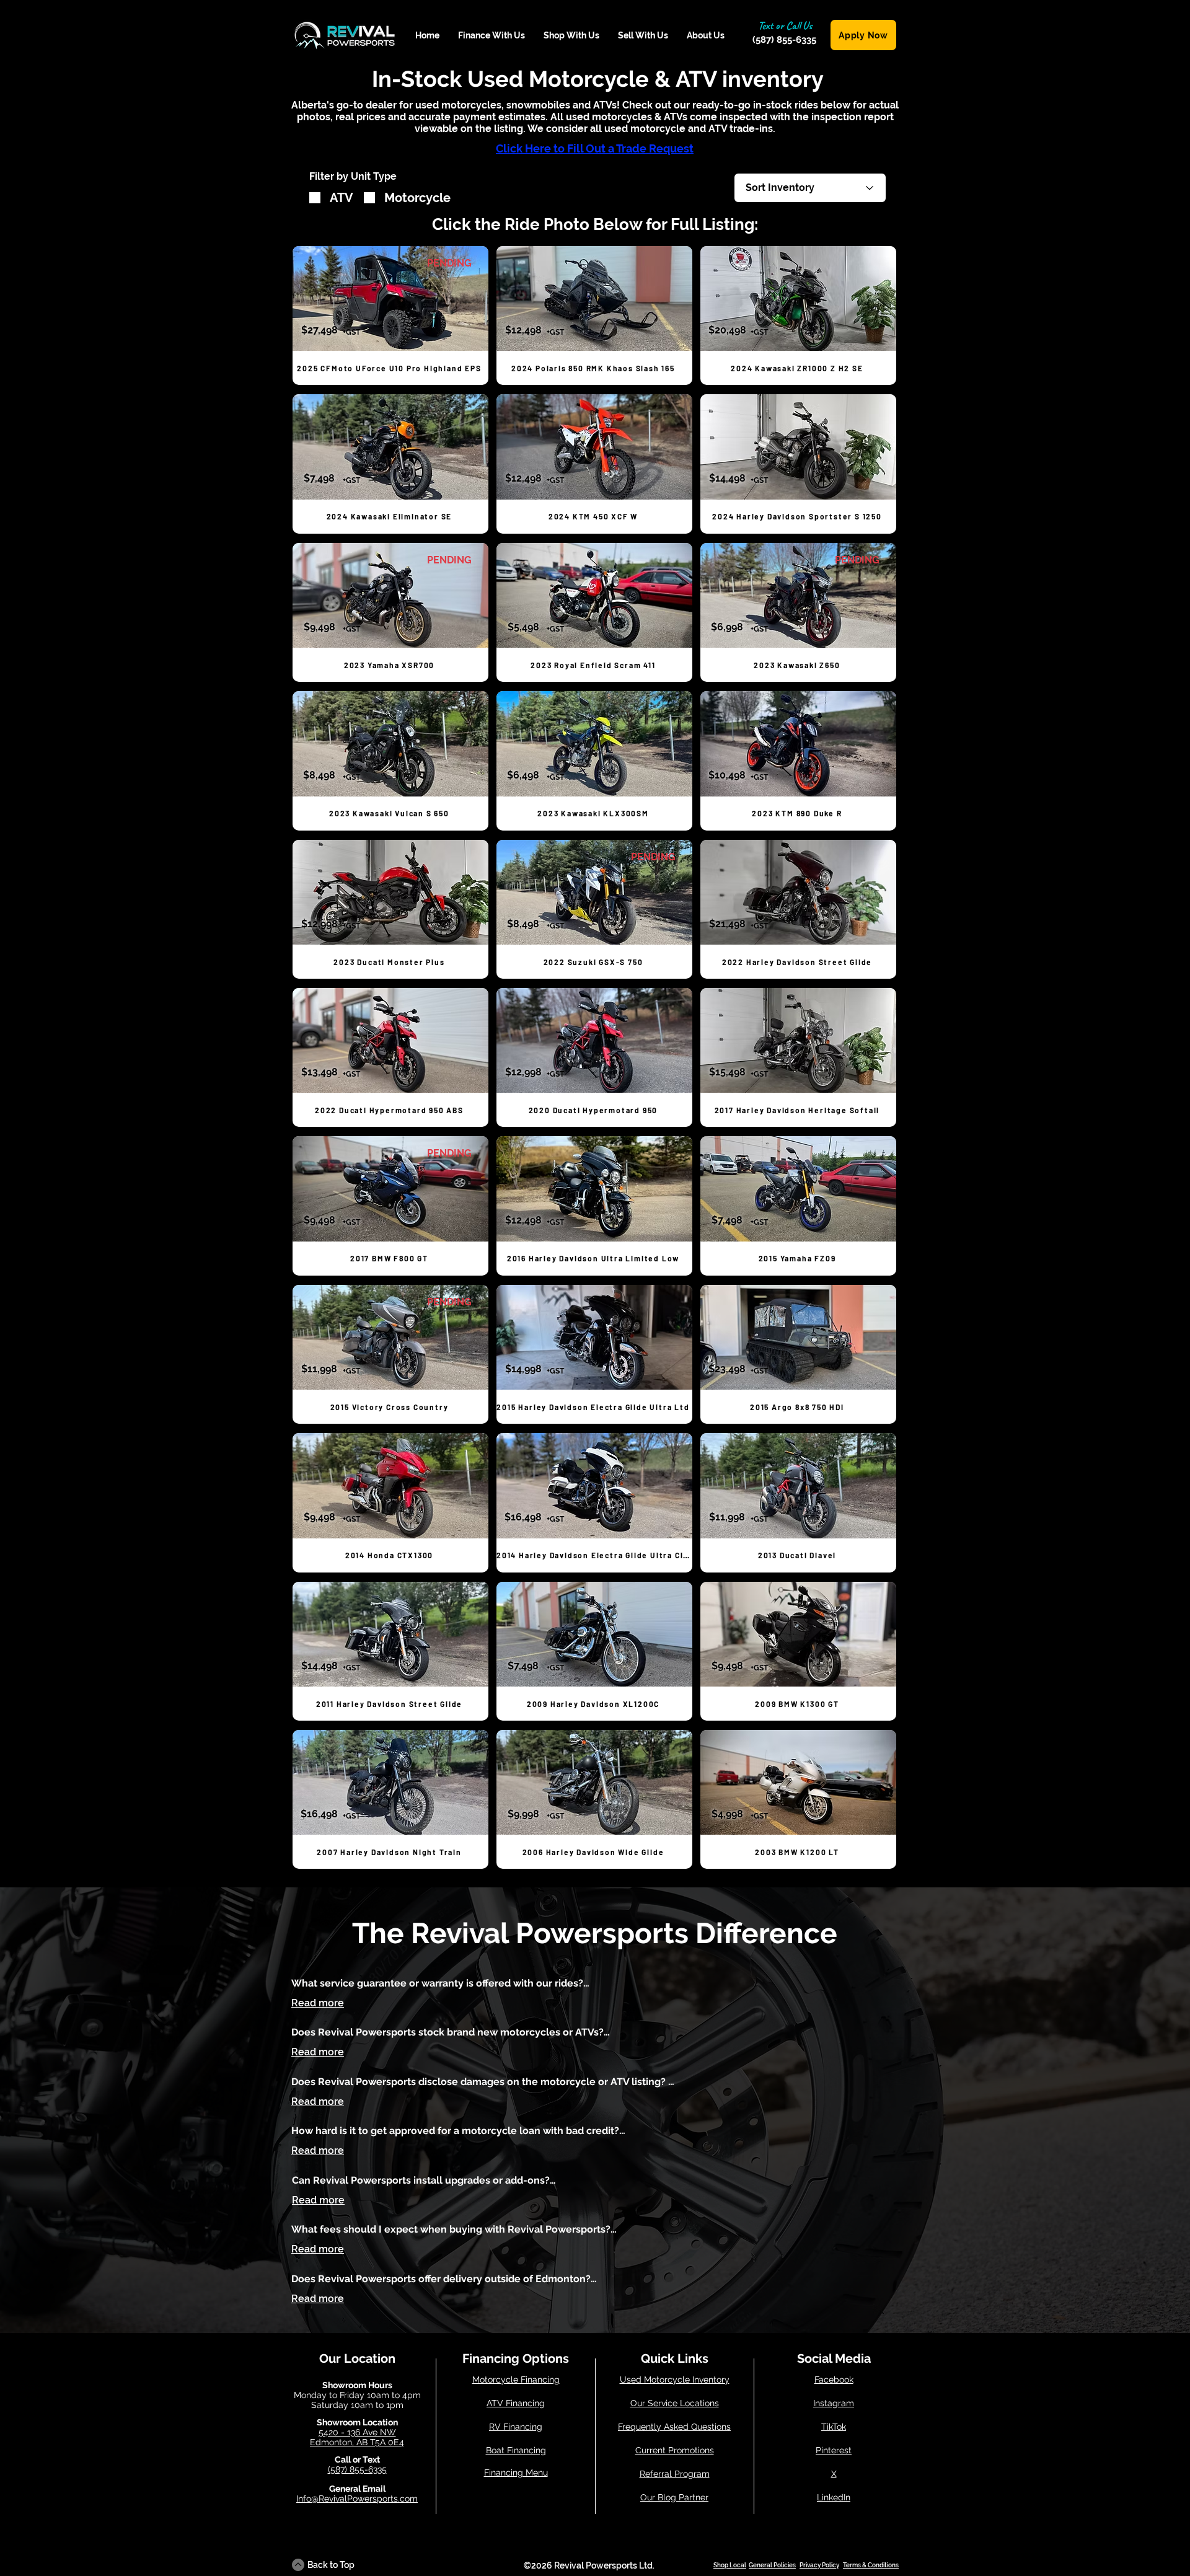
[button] (491, 36)
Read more (318, 2003)
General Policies (772, 2565)
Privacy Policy (819, 2565)
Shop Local (730, 2565)
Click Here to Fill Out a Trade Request (595, 148)
